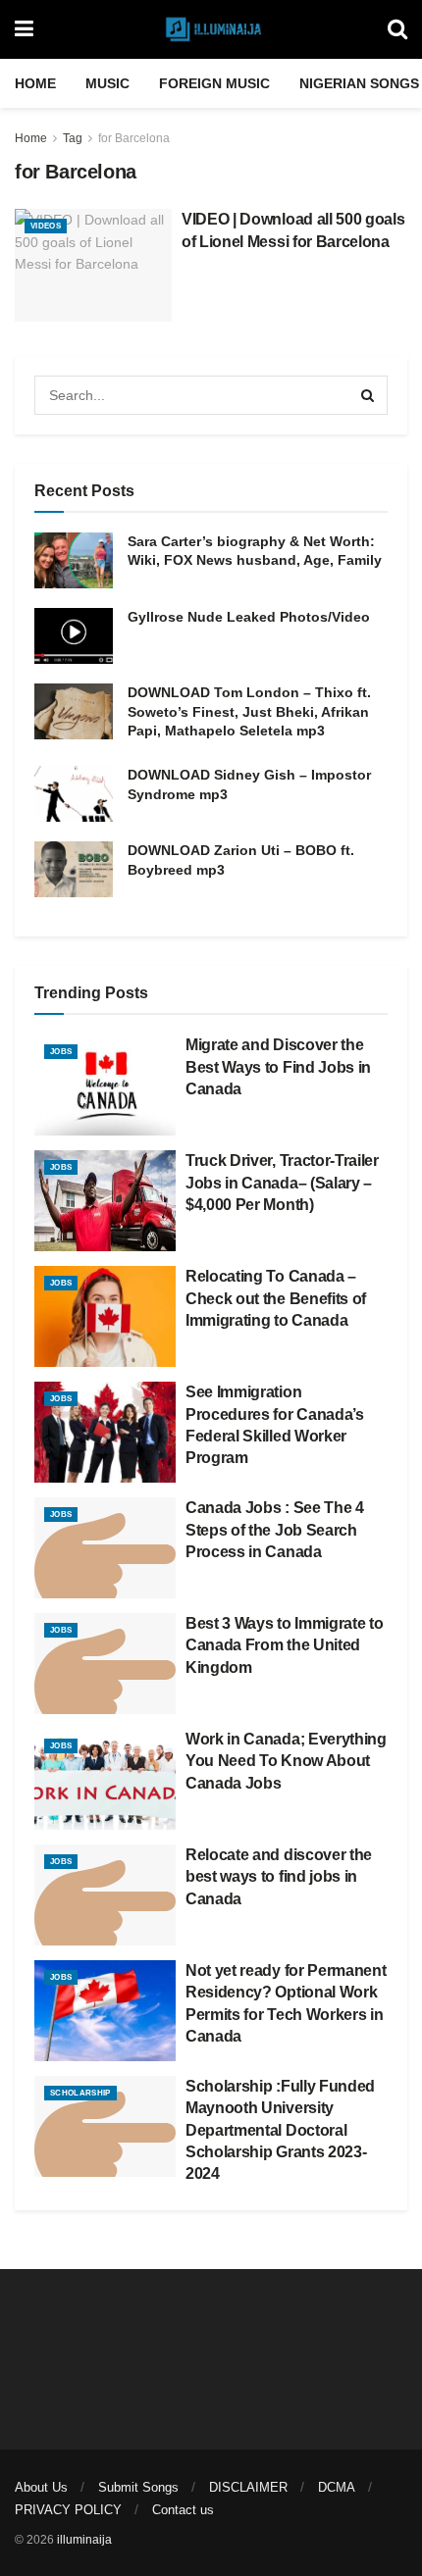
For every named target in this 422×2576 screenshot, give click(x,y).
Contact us (183, 2510)
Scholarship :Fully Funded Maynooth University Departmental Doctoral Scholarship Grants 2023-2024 (280, 2130)
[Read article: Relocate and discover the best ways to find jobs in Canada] (105, 1895)
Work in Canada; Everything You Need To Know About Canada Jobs (286, 1761)
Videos (46, 226)
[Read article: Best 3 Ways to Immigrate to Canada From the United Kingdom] (105, 1664)
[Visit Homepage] (211, 29)
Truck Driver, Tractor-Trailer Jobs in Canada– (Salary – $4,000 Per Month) (282, 1183)
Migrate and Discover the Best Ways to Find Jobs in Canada (278, 1067)
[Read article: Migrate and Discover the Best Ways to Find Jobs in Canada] (105, 1085)
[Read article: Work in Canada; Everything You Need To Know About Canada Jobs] (105, 1779)
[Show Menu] (24, 29)
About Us (41, 2487)
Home (35, 83)
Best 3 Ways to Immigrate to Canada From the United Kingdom (284, 1645)
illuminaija (84, 2540)
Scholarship (80, 2093)
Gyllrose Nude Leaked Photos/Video (249, 617)
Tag (73, 138)
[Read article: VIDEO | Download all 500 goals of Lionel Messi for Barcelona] (93, 265)
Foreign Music (214, 83)
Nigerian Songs (359, 83)
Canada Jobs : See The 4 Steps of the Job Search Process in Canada (275, 1530)
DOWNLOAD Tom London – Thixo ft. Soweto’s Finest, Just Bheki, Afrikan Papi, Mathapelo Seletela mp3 (249, 711)
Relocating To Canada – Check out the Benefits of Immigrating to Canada (276, 1298)
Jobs (61, 1052)
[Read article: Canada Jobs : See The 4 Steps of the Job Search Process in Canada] (105, 1548)
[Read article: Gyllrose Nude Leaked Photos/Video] (74, 636)
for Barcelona (134, 138)
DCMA (337, 2487)
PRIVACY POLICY (68, 2510)
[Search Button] (397, 29)
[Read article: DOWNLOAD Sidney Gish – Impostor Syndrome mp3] (74, 794)
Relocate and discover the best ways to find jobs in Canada (279, 1877)
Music (107, 83)
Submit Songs (138, 2487)
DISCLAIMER (248, 2487)
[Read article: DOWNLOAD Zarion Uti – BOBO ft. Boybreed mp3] (74, 869)
